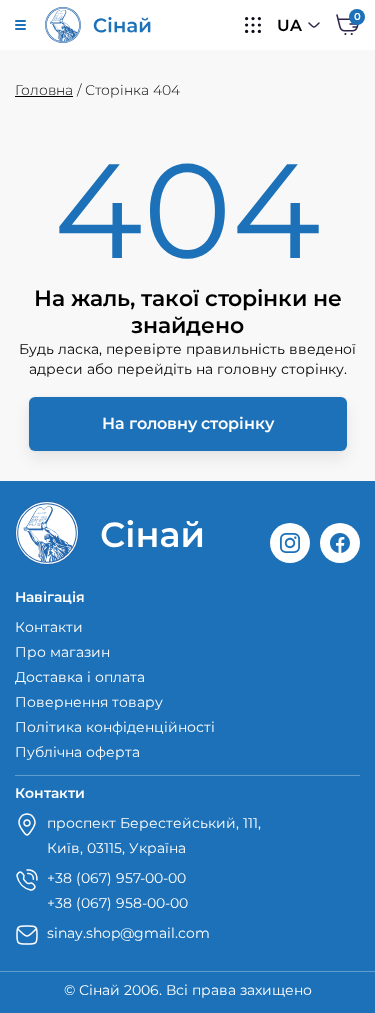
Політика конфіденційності (115, 727)
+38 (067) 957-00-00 (116, 878)
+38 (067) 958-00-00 (117, 903)
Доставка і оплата (80, 677)
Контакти (49, 627)
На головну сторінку (188, 423)
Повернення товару (89, 702)
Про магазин (62, 652)
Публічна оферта (77, 752)
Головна (44, 90)
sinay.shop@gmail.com (128, 933)
